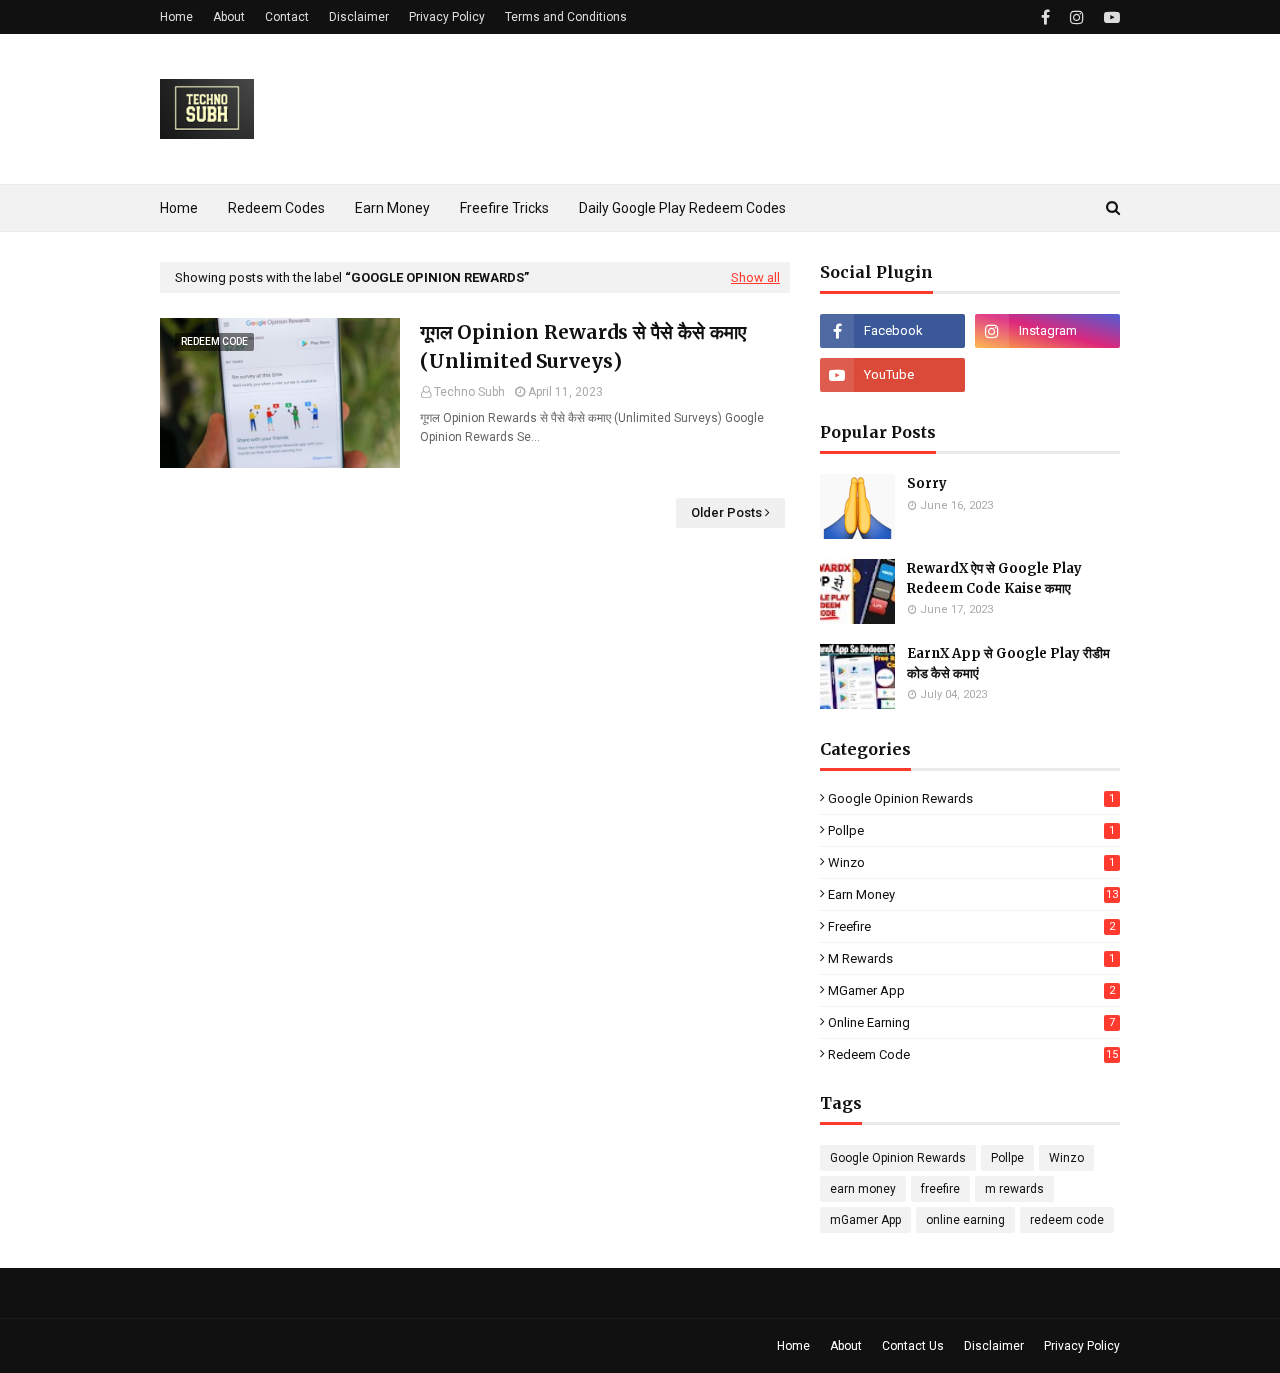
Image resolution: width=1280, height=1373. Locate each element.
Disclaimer (359, 17)
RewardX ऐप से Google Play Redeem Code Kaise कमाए (994, 578)
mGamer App (971, 990)
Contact (287, 17)
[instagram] (1077, 17)
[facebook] (1045, 17)
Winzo (971, 862)
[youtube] (1109, 17)
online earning (971, 1022)
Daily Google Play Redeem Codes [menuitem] (682, 208)
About (229, 17)
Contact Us (913, 1346)
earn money (973, 894)
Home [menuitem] (179, 208)
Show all (755, 277)
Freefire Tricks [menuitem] (504, 208)
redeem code (973, 1054)
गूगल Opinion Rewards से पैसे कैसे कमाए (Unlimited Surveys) (583, 346)
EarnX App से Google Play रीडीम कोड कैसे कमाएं (1008, 663)
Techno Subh (469, 392)
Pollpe (971, 830)
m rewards (971, 958)
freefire (971, 926)
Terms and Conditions (566, 17)
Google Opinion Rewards (971, 798)
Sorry (927, 483)
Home (176, 17)
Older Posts (726, 512)
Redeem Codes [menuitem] (276, 208)
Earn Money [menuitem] (392, 208)
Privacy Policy (447, 17)
